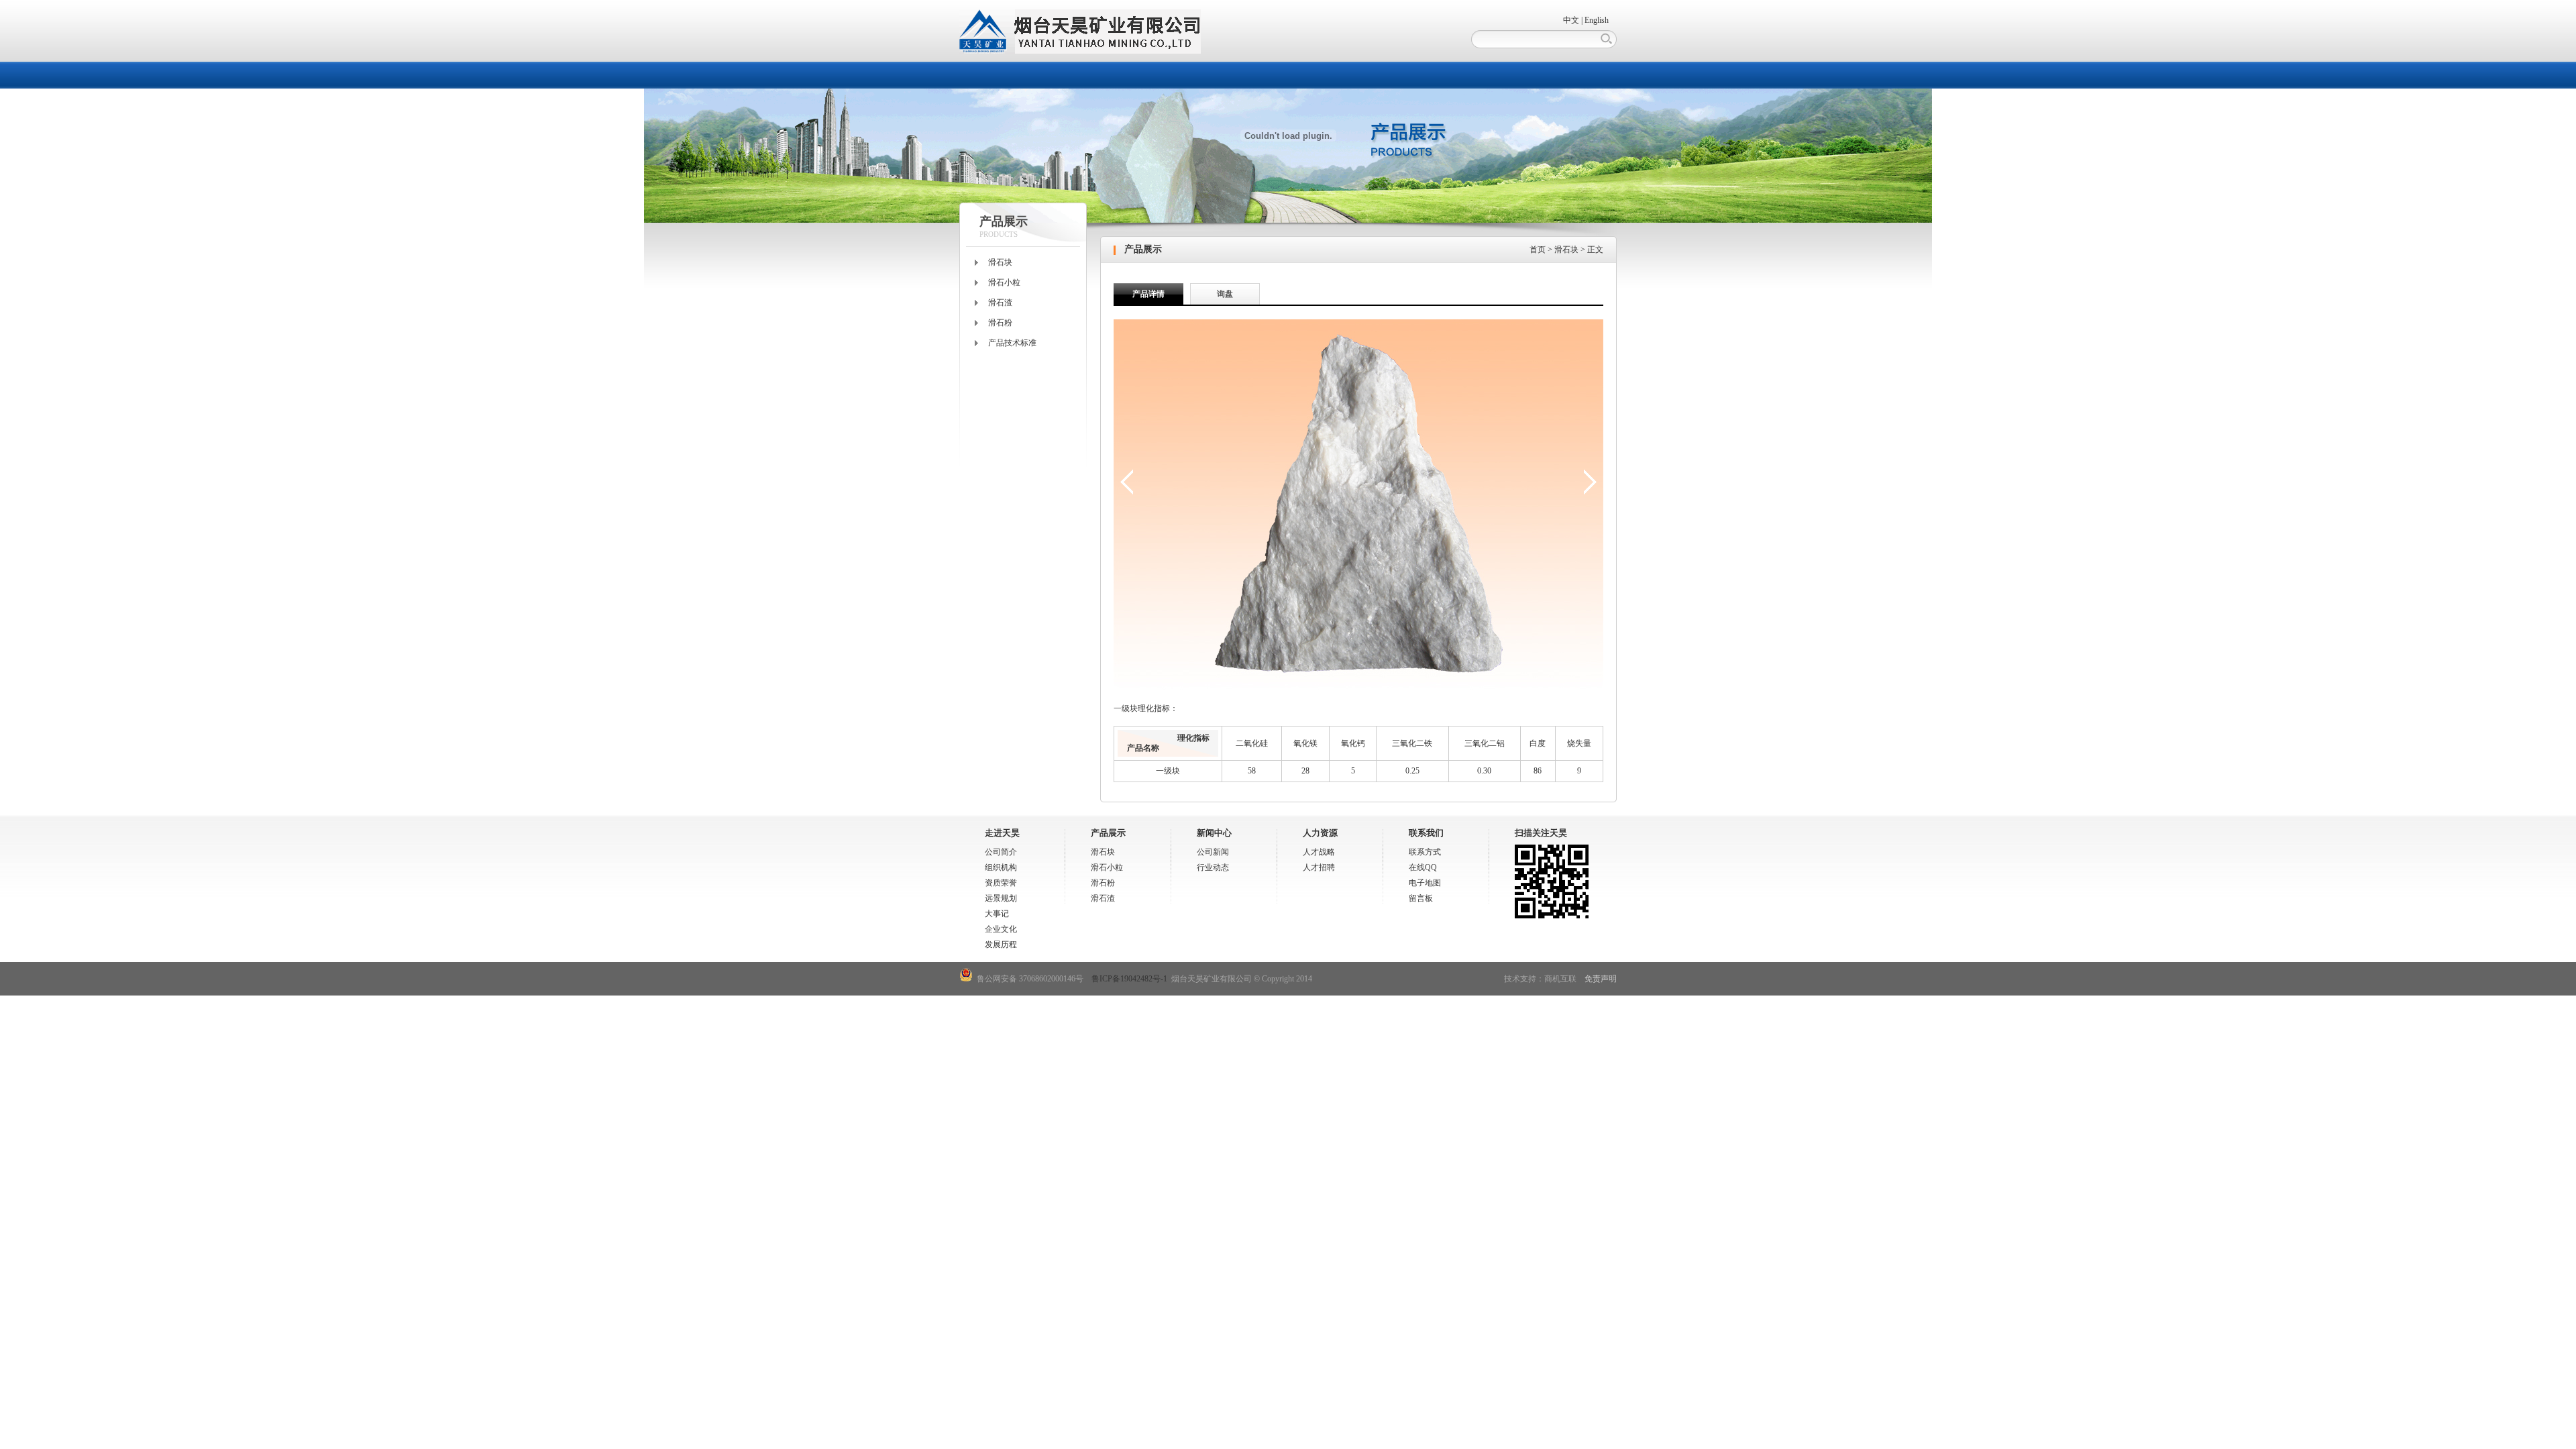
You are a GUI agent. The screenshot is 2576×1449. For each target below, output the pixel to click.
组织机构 (1001, 867)
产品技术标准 (1012, 343)
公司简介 (1001, 852)
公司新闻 (1213, 852)
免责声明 (1601, 979)
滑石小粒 (1004, 282)
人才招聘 (1319, 867)
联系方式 (1425, 852)
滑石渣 (1000, 303)
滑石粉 (1000, 323)
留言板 (1421, 898)
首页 (1538, 250)
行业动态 (1213, 867)
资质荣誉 (1001, 883)
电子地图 (1425, 883)
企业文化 (1001, 929)
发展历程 (1001, 945)
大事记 (997, 914)
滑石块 (1000, 262)
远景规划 (1001, 898)
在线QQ (1423, 867)
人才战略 (1319, 852)
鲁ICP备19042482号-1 (1129, 979)
